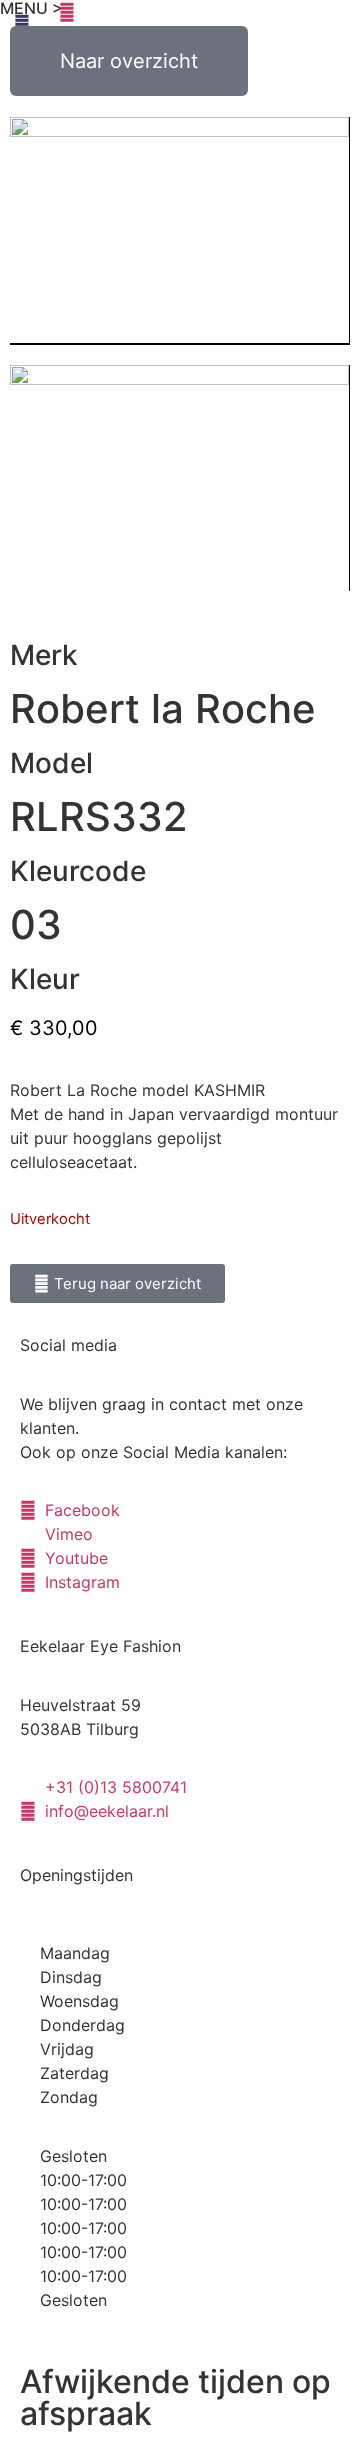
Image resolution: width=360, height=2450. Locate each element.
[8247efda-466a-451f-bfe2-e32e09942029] (179, 231)
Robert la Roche (163, 708)
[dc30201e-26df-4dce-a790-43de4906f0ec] (179, 478)
